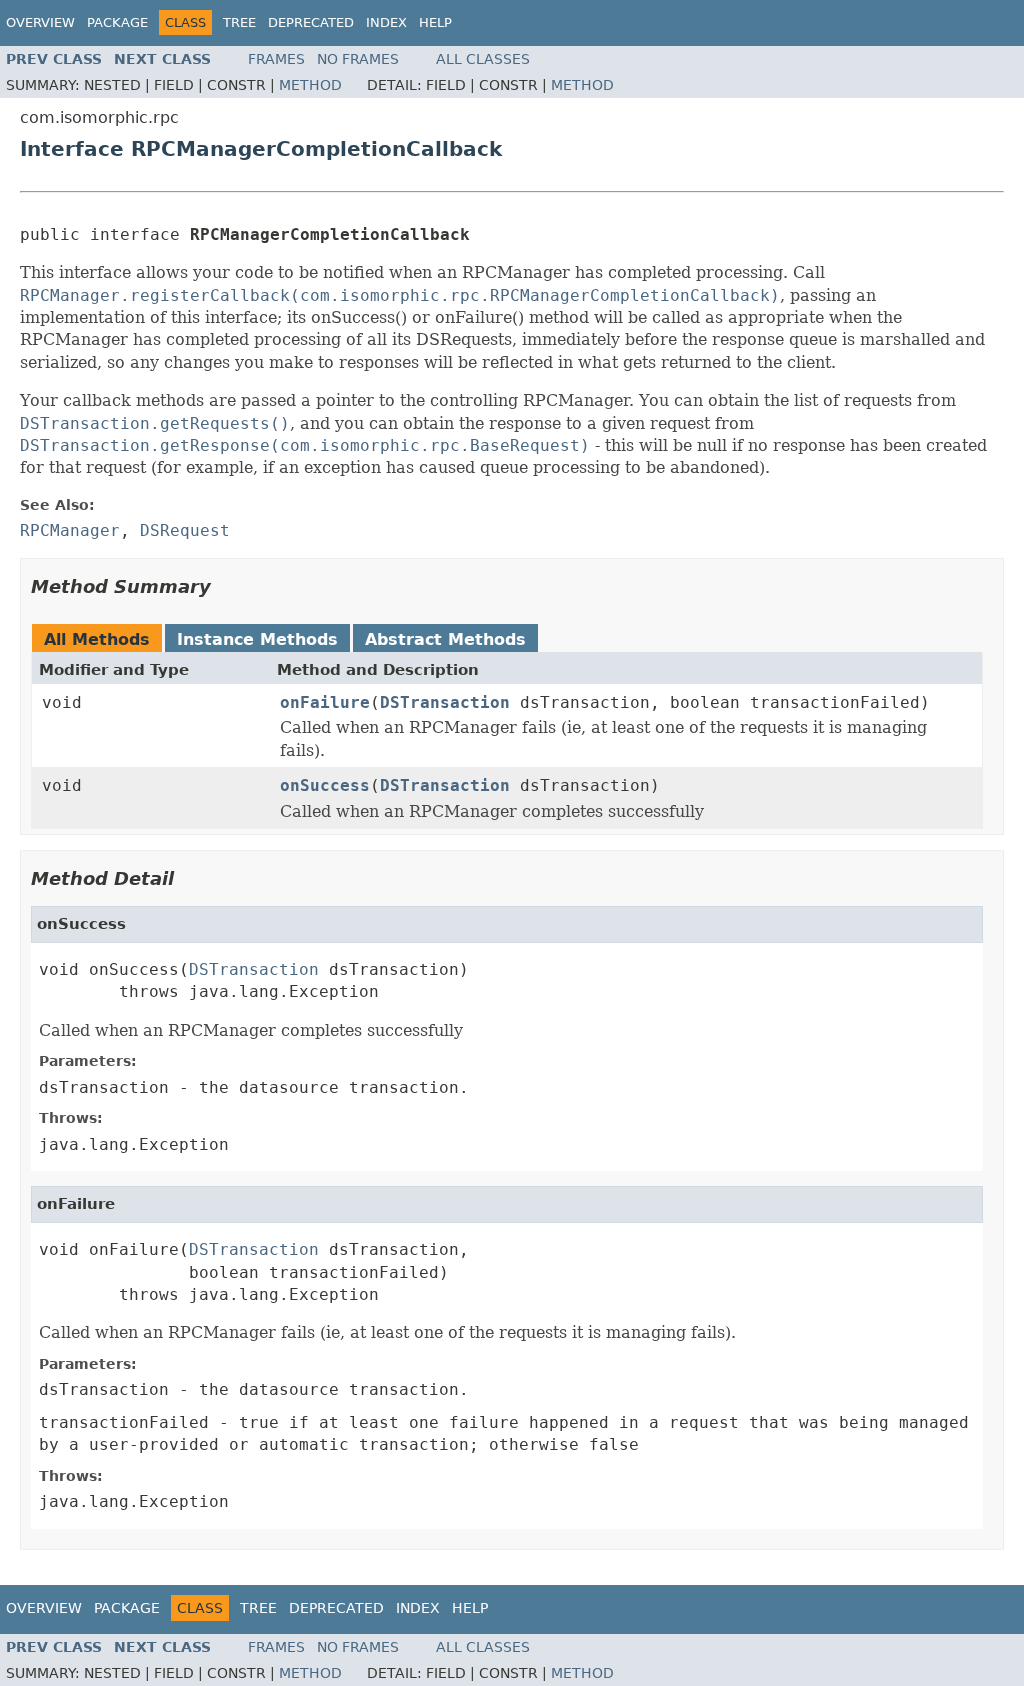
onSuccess (325, 785)
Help (435, 22)
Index (386, 22)
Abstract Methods (445, 639)
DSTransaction (445, 702)
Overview (40, 22)
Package (117, 22)
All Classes (483, 59)
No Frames (358, 59)
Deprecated (311, 22)
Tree (239, 22)
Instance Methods (257, 639)
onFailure (325, 702)
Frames (276, 59)
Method (310, 85)
